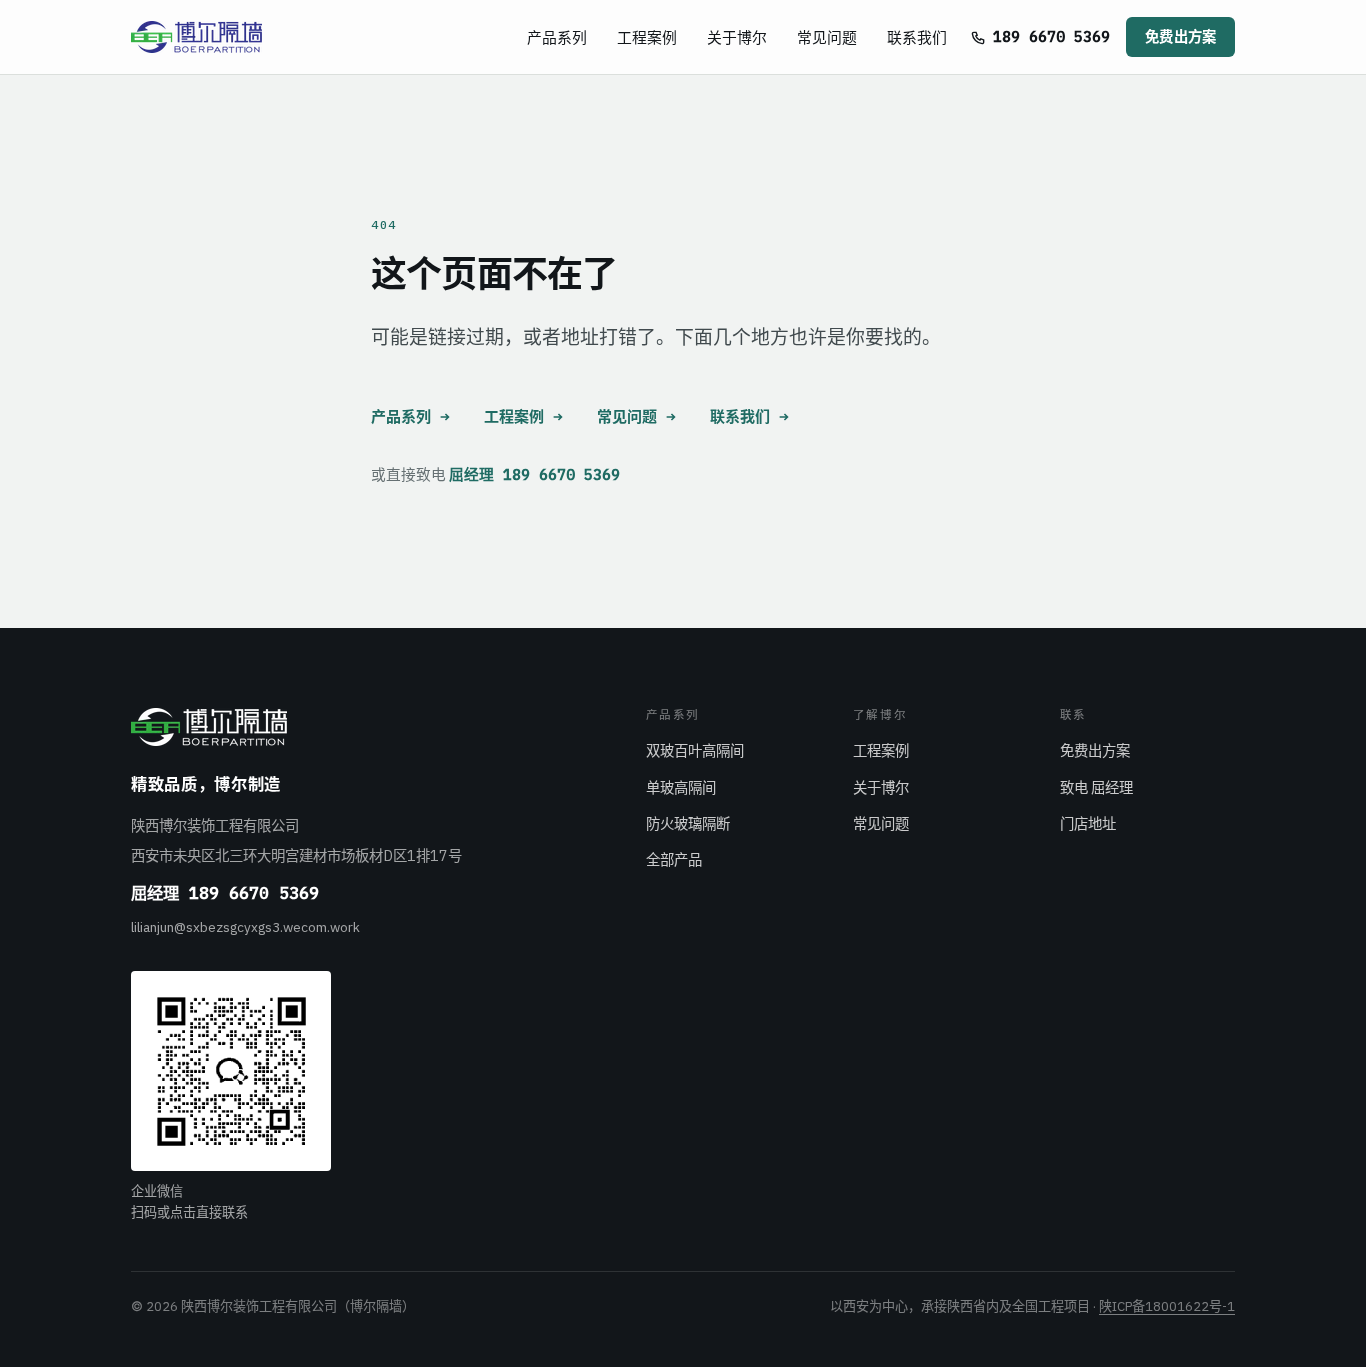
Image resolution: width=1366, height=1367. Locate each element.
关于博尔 (737, 37)
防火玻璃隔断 (688, 823)
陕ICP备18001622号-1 (1167, 1306)
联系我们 (917, 37)
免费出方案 (1180, 36)
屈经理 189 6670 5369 (534, 474)
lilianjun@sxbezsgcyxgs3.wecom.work (245, 927)
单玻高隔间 (681, 787)
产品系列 (557, 37)
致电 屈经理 (1096, 787)
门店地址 (1088, 823)
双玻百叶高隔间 (695, 750)
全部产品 (674, 859)
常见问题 (827, 37)
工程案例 (647, 37)
